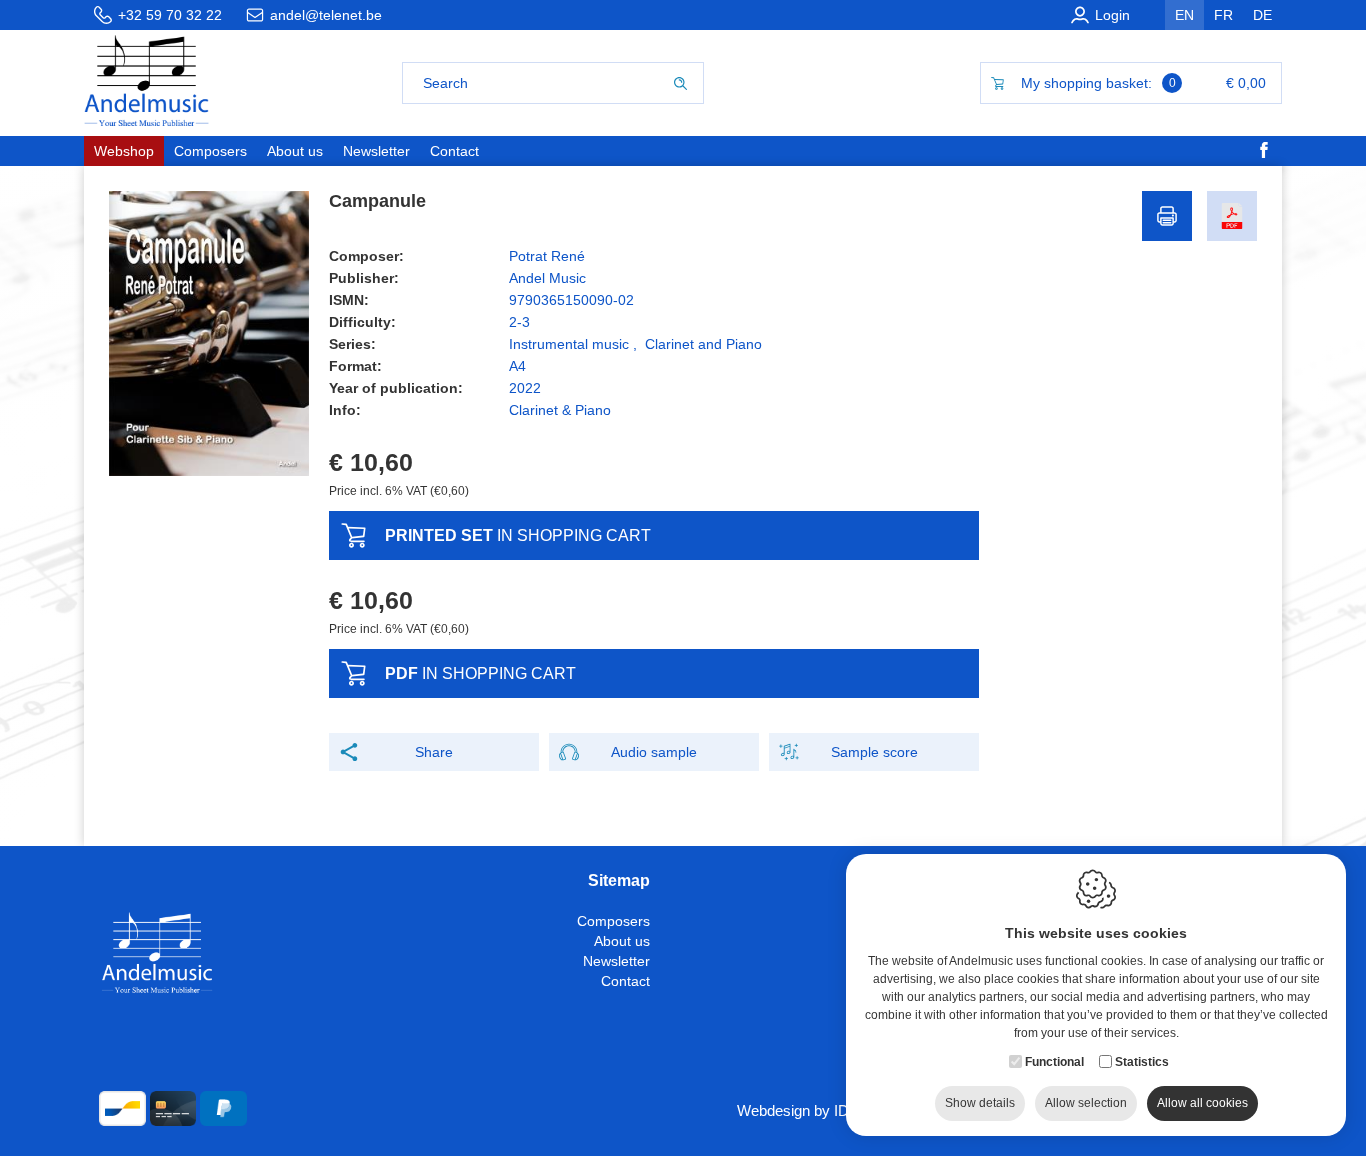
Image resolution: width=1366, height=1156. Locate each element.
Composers (613, 921)
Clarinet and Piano (703, 344)
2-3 (519, 322)
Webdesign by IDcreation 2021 (837, 1110)
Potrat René (547, 256)
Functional (1054, 1062)
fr (1223, 15)
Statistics (1142, 1062)
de (1262, 15)
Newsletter (616, 961)
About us (622, 941)
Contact (625, 981)
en (1184, 15)
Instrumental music (569, 344)
